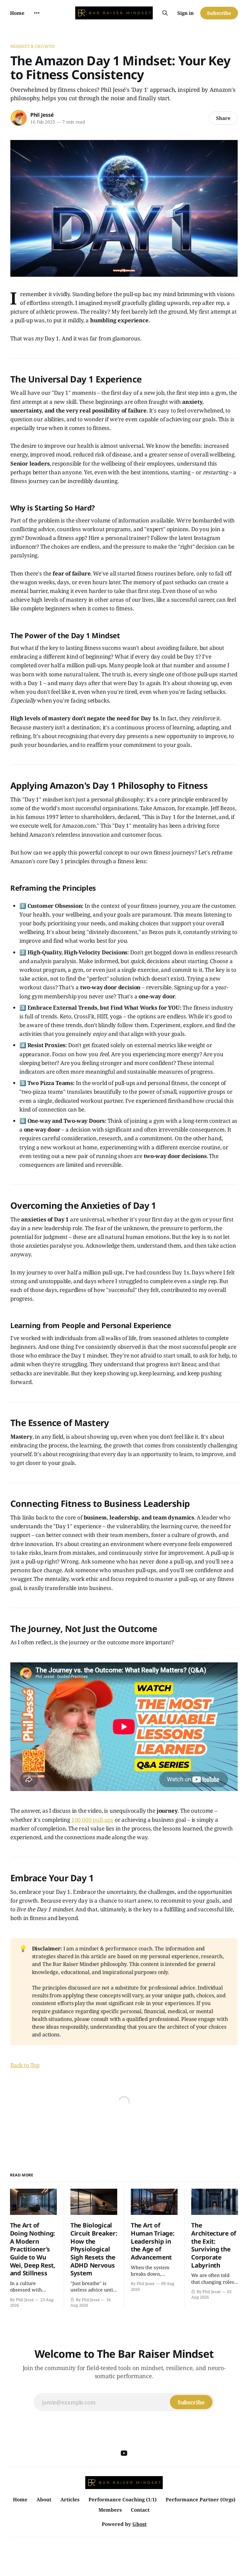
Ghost (139, 2524)
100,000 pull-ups (92, 1820)
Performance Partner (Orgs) (201, 2499)
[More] (37, 13)
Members (110, 2510)
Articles (70, 2499)
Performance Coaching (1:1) (123, 2499)
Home (17, 13)
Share (223, 118)
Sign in (186, 13)
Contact (140, 2510)
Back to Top (25, 2065)
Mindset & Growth (32, 46)
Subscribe (219, 13)
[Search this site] (165, 13)
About (44, 2499)
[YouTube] (124, 2453)
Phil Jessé (42, 115)
